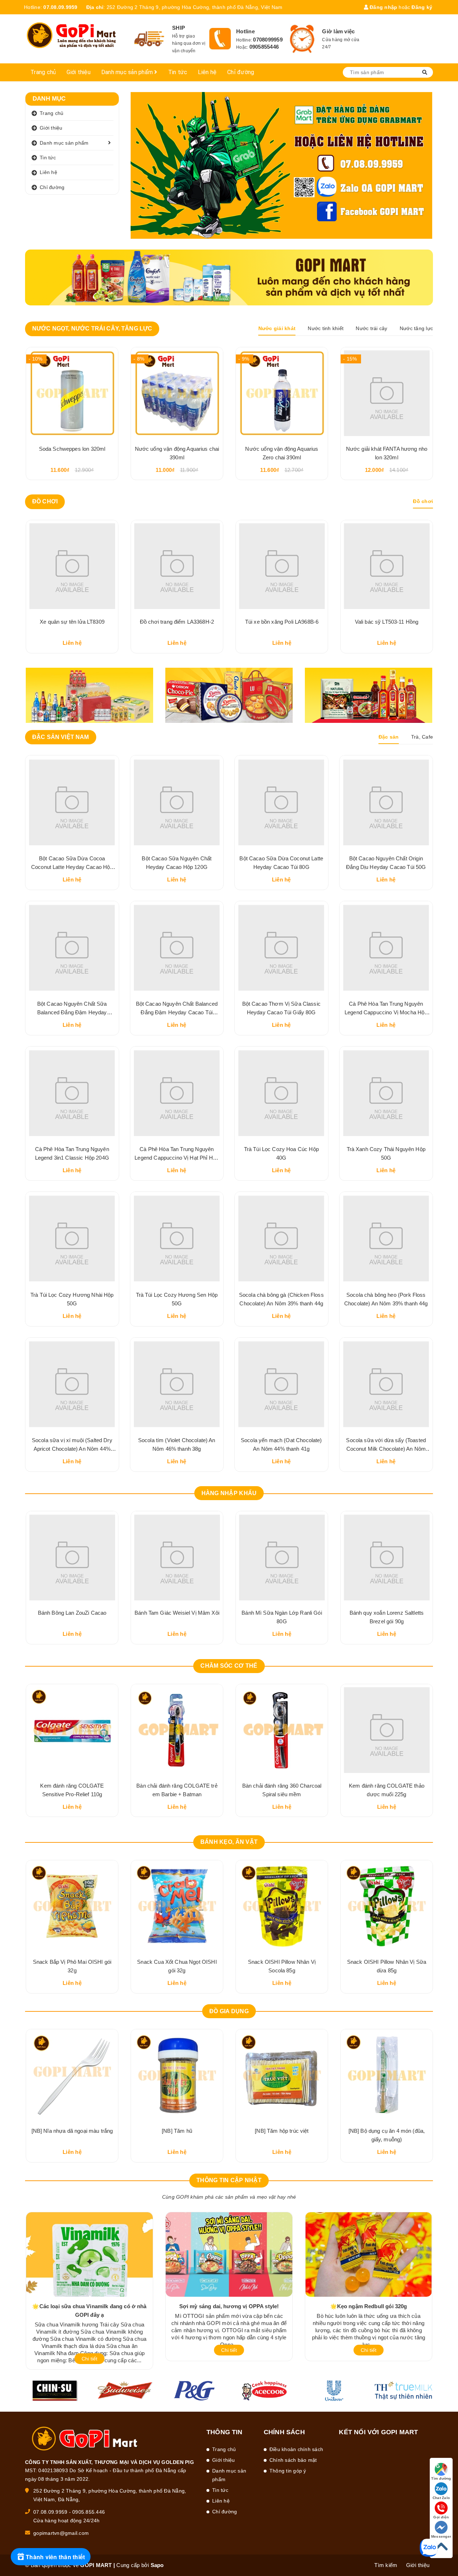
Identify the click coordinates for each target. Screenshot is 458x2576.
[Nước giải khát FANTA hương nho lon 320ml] (387, 393)
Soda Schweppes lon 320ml (72, 449)
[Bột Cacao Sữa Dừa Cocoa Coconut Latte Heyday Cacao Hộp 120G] (72, 802)
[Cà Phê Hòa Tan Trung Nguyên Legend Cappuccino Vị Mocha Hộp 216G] (386, 948)
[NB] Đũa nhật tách (177, 2131)
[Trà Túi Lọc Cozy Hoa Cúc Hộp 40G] (281, 1093)
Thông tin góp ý (288, 2471)
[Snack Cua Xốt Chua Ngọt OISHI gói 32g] (177, 1906)
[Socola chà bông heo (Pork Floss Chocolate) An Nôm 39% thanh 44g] (386, 1239)
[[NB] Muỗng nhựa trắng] (282, 2075)
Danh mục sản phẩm (128, 72)
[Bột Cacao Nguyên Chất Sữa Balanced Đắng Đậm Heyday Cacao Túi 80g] (72, 948)
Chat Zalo (441, 2498)
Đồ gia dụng (229, 2011)
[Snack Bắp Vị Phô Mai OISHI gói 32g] (72, 1906)
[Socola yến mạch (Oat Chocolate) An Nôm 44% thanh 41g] (281, 1384)
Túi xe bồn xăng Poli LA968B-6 (177, 622)
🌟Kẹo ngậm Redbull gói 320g (369, 2306)
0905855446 (264, 47)
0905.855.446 (89, 2512)
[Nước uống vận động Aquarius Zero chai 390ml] (282, 393)
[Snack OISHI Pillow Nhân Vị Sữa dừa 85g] (387, 1906)
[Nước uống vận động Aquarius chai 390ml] (177, 393)
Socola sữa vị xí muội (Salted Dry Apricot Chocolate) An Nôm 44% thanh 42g (72, 1449)
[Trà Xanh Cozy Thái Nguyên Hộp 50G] (386, 1093)
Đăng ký (422, 7)
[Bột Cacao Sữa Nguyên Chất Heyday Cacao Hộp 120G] (177, 802)
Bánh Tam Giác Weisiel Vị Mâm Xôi (177, 1613)
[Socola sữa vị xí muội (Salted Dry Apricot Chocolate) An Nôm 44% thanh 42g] (72, 1384)
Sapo (157, 2565)
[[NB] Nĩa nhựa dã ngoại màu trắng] (387, 2075)
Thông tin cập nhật (229, 2180)
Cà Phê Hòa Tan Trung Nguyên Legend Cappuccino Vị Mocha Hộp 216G (386, 1012)
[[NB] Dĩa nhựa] (72, 2075)
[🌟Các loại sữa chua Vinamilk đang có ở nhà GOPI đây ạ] (89, 2254)
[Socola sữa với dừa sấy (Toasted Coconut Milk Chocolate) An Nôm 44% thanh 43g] (386, 1384)
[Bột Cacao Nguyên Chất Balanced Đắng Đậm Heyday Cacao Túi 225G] (177, 948)
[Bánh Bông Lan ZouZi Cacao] (72, 1557)
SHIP (179, 28)
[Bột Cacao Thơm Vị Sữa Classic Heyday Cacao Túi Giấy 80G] (281, 948)
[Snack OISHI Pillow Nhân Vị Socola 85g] (282, 1906)
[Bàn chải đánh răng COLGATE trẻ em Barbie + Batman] (177, 1730)
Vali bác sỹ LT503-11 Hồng (282, 622)
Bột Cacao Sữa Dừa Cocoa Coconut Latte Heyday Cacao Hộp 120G (72, 867)
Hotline (245, 31)
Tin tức (178, 72)
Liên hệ (207, 72)
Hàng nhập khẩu (229, 1493)
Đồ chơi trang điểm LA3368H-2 (72, 622)
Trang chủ (43, 72)
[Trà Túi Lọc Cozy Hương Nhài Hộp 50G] (72, 1239)
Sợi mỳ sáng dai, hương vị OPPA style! (229, 2306)
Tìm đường (441, 2478)
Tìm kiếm (386, 2565)
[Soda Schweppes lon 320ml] (72, 393)
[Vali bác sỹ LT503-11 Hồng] (282, 566)
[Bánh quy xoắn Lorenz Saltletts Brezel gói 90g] (387, 1557)
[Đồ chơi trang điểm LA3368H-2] (72, 566)
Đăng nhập (383, 7)
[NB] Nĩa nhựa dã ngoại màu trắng (387, 2131)
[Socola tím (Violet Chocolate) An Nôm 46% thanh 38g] (177, 1384)
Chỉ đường (241, 72)
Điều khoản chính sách (296, 2449)
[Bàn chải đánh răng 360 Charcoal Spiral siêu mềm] (282, 1730)
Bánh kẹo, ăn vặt (229, 1842)
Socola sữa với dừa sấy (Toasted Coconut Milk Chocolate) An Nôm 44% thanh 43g (386, 1449)
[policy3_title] (302, 39)
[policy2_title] (220, 39)
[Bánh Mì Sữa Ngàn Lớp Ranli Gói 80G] (282, 1557)
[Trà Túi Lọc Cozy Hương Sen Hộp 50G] (177, 1239)
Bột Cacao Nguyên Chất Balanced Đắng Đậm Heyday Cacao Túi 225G (177, 1012)
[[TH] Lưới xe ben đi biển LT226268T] (387, 566)
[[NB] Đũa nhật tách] (177, 2075)
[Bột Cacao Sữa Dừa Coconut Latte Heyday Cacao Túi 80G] (281, 802)
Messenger (441, 2536)
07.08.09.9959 (60, 7)
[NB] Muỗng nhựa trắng (282, 2131)
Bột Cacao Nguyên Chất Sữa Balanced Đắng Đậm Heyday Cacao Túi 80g (72, 1012)
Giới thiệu (79, 72)
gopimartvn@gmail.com (61, 2533)
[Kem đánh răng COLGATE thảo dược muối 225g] (387, 1730)
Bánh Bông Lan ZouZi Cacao (72, 1613)
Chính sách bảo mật (293, 2460)
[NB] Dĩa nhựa (72, 2131)
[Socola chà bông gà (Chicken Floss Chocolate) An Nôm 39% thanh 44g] (281, 1239)
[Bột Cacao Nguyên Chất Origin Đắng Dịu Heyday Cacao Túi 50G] (386, 802)
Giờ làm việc (338, 31)
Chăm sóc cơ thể (229, 1666)
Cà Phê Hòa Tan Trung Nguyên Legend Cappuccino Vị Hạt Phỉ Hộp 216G (177, 1158)
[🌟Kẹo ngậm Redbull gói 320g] (369, 2254)
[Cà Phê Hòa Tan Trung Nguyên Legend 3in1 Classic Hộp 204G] (72, 1093)
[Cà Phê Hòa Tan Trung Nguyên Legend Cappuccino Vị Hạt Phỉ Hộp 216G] (177, 1093)
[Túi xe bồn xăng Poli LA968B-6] (177, 566)
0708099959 (268, 40)
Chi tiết (89, 2359)
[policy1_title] (149, 39)
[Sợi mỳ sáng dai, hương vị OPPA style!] (229, 2254)
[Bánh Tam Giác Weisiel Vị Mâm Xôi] (177, 1557)
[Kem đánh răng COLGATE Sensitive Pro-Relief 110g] (72, 1730)
